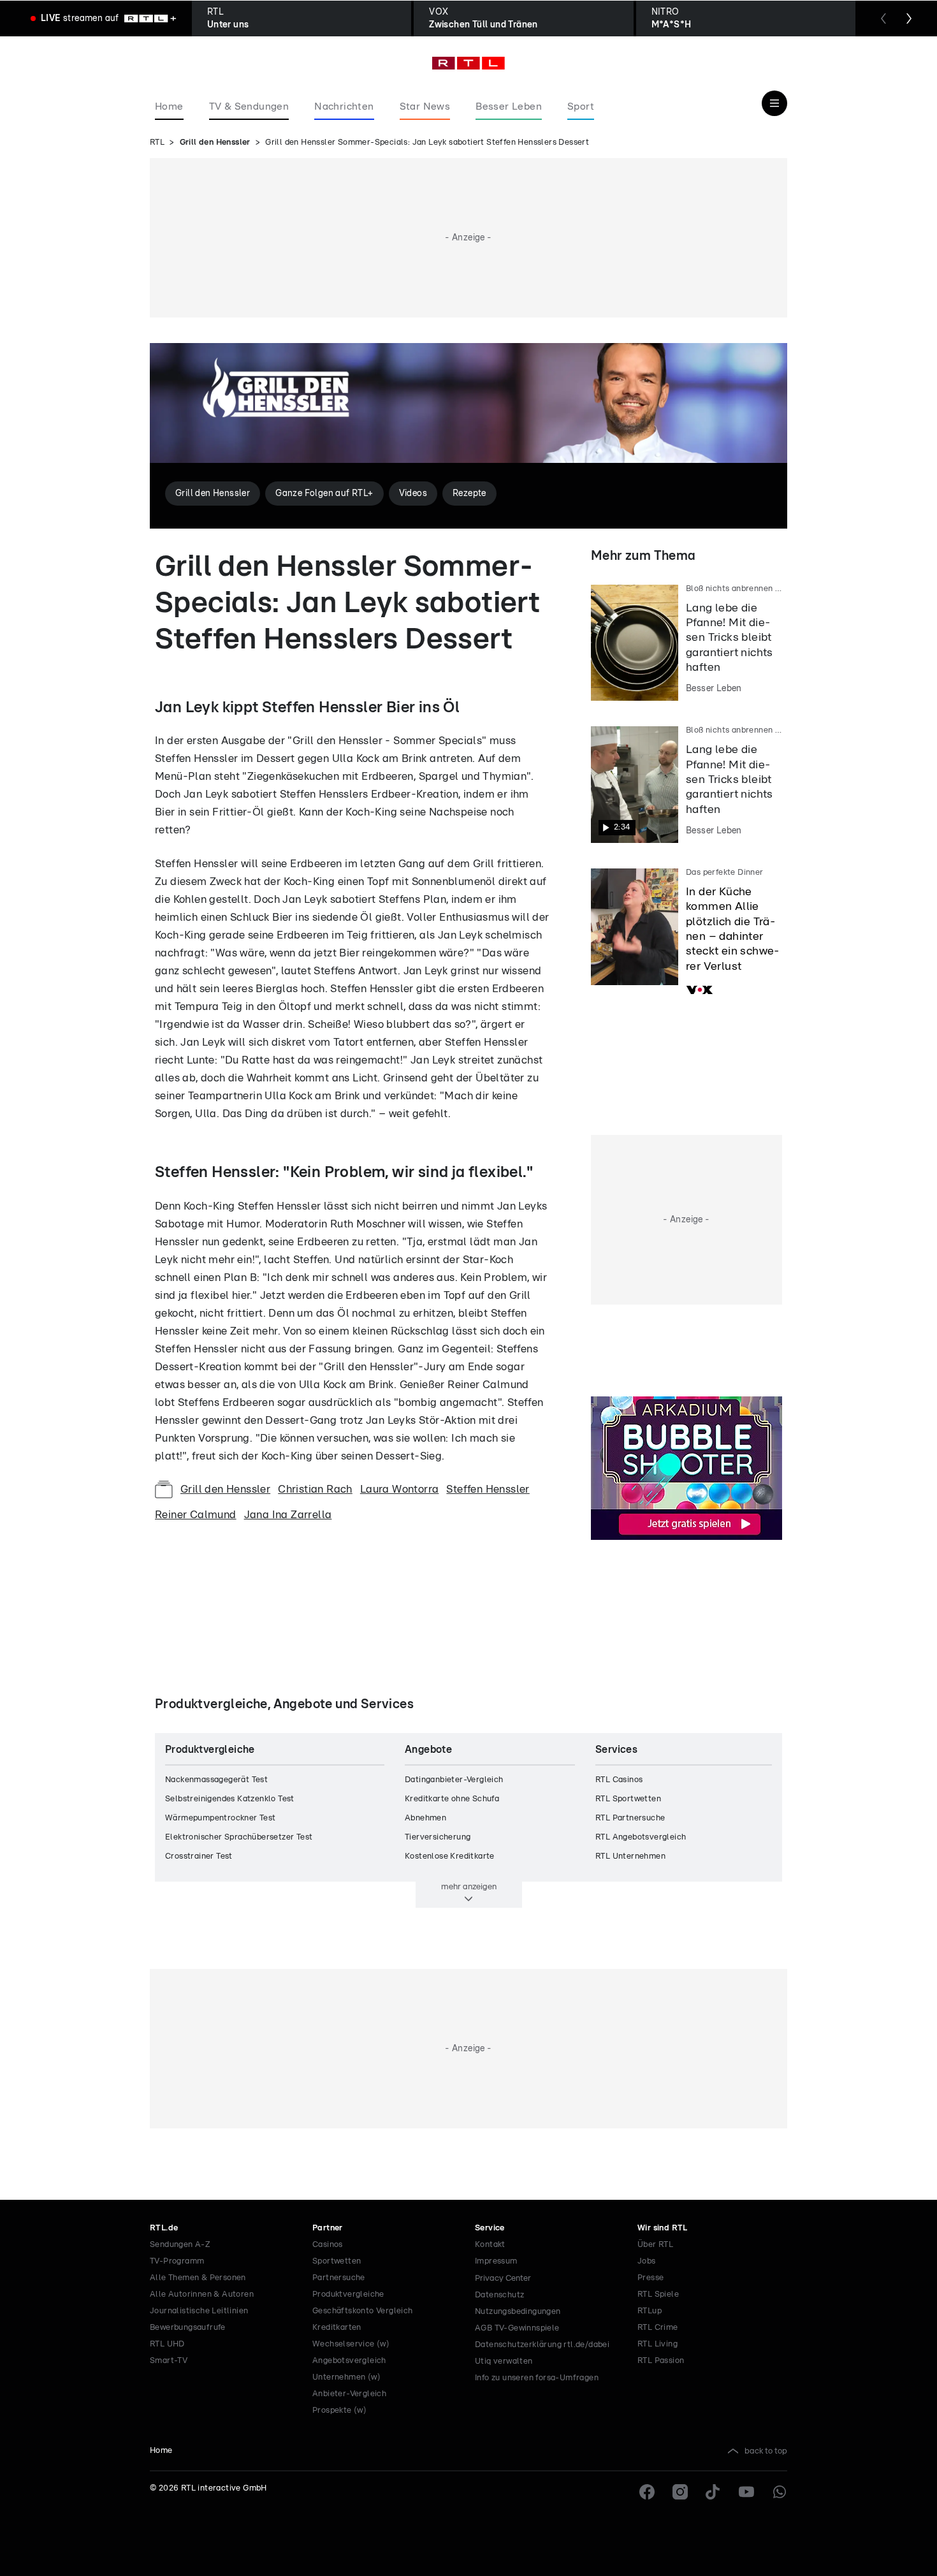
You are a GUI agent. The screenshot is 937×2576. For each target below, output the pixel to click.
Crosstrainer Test (199, 1856)
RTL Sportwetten (628, 1799)
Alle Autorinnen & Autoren (202, 2294)
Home (161, 2451)
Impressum (496, 2261)
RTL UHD (167, 2344)
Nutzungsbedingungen (518, 2312)
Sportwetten (337, 2261)
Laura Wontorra (400, 1489)
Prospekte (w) (339, 2411)
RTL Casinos (619, 1780)
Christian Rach (315, 1489)
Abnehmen (425, 1818)
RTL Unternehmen (630, 1856)
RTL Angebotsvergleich (641, 1837)
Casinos (328, 2245)
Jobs (647, 2261)
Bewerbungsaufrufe (188, 2328)
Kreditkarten (337, 2328)
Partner (328, 2228)
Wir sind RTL (663, 2228)
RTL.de (164, 2228)
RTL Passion (661, 2361)
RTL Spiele (658, 2294)
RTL (157, 143)
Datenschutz (499, 2295)
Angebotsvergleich (349, 2361)
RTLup (650, 2311)
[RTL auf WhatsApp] (780, 2492)
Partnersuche (339, 2278)
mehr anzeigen (469, 1887)
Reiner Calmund (196, 1515)
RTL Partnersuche (630, 1818)
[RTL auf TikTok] (713, 2492)
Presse (650, 2278)
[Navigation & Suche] (774, 103)
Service (490, 2228)
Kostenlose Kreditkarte (450, 1856)
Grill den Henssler (215, 143)
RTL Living (657, 2344)
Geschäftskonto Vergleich (363, 2311)
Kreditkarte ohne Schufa (452, 1799)
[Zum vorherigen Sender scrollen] (883, 18)
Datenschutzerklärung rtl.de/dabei (542, 2345)
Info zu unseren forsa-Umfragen (537, 2378)
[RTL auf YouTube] (746, 2492)
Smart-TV (169, 2361)
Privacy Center (503, 2278)
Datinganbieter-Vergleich (454, 1780)
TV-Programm (177, 2261)
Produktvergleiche (348, 2294)
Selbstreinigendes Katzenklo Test (230, 1799)
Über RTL (655, 2245)
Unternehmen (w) (346, 2377)
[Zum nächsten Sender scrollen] (909, 18)
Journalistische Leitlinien (199, 2311)
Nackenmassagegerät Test (216, 1780)
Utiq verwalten (504, 2361)
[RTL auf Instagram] (680, 2492)
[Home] (468, 63)
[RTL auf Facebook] (647, 2492)
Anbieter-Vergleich (349, 2394)
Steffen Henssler (488, 1489)
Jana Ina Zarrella (288, 1515)
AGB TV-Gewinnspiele (517, 2328)
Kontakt (490, 2245)
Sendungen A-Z (180, 2245)
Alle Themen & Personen (198, 2278)
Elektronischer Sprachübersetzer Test (239, 1837)
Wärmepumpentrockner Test (221, 1818)
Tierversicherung (438, 1837)
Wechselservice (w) (351, 2344)
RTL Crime (658, 2328)
